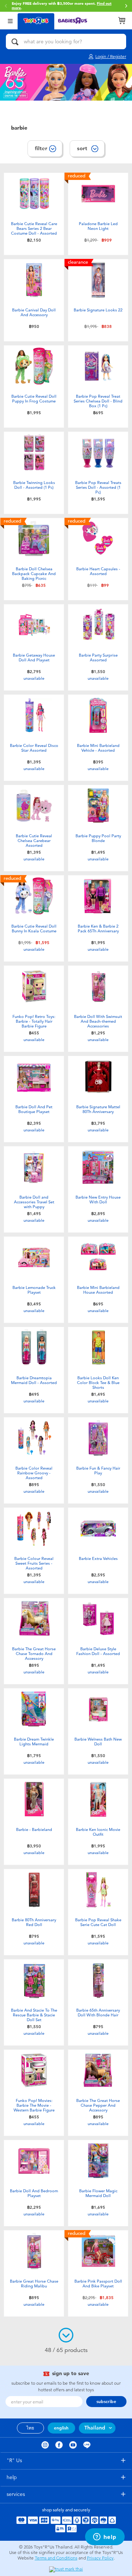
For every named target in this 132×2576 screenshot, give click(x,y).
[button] (126, 6)
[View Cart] (122, 21)
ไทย (30, 2428)
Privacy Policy (100, 2558)
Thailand (95, 2428)
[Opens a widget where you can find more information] (105, 2537)
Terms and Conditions (56, 2558)
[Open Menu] (10, 20)
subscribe (106, 2402)
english (61, 2428)
